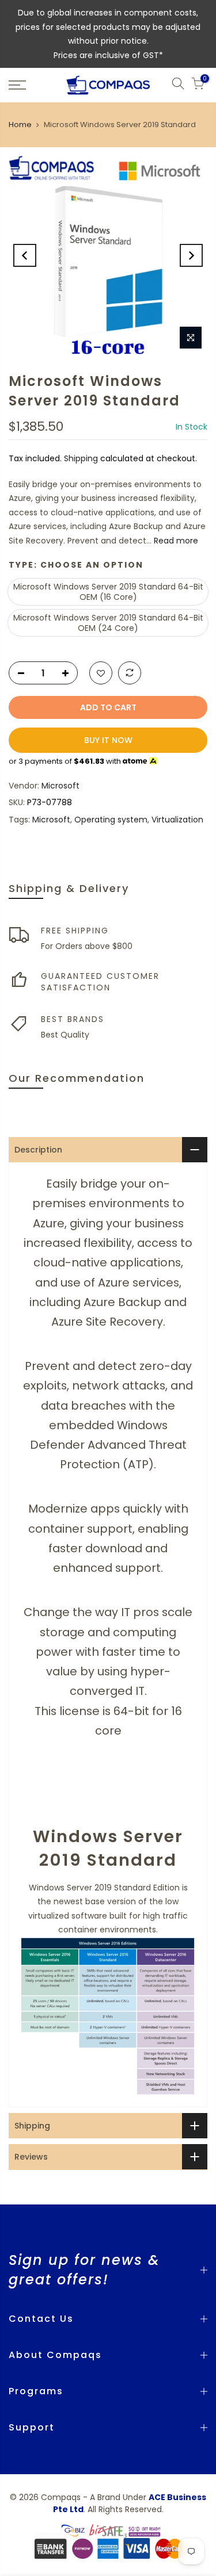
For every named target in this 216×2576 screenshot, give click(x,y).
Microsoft (60, 786)
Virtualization (177, 820)
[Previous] (25, 255)
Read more (175, 541)
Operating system (111, 820)
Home (20, 125)
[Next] (191, 255)
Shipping (81, 458)
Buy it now (108, 740)
